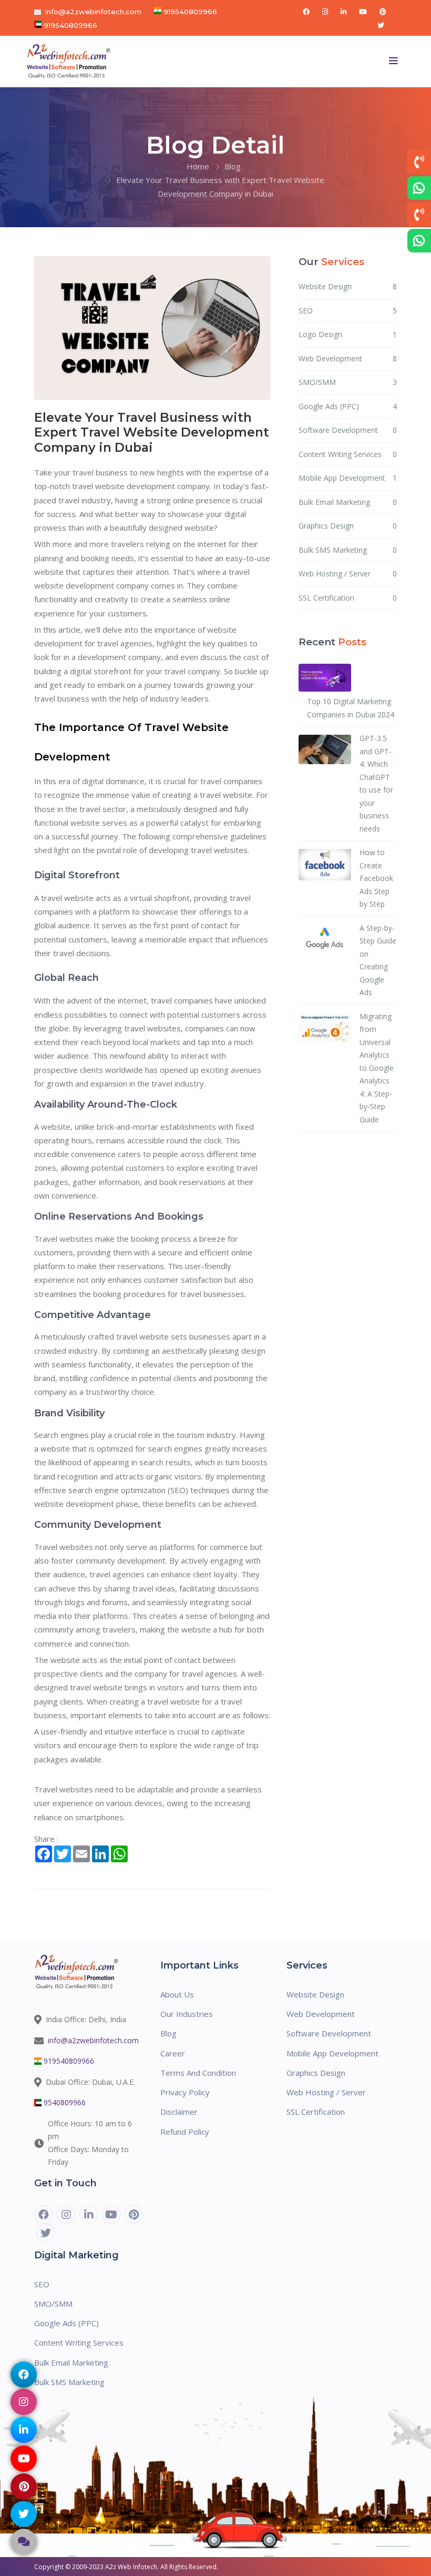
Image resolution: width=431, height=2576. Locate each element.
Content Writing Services (348, 454)
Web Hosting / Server (348, 574)
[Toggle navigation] (394, 61)
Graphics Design (348, 526)
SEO (348, 311)
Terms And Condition (198, 2073)
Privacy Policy (185, 2092)
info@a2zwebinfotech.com (93, 12)
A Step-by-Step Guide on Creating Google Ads (378, 960)
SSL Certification (348, 598)
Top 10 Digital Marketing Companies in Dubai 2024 (351, 708)
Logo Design (348, 334)
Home (198, 166)
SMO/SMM (348, 382)
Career (173, 2053)
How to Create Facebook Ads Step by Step (376, 878)
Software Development (348, 430)
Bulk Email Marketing (348, 502)
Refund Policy (185, 2132)
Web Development (348, 358)
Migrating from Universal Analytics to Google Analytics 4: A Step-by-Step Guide (377, 1068)
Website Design (348, 286)
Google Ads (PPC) (348, 406)
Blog (233, 166)
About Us (177, 1994)
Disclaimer (179, 2112)
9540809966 (65, 2102)
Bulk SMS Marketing (348, 550)
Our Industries (187, 2014)
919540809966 (189, 12)
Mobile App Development (348, 478)
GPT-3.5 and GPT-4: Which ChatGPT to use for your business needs (376, 783)
